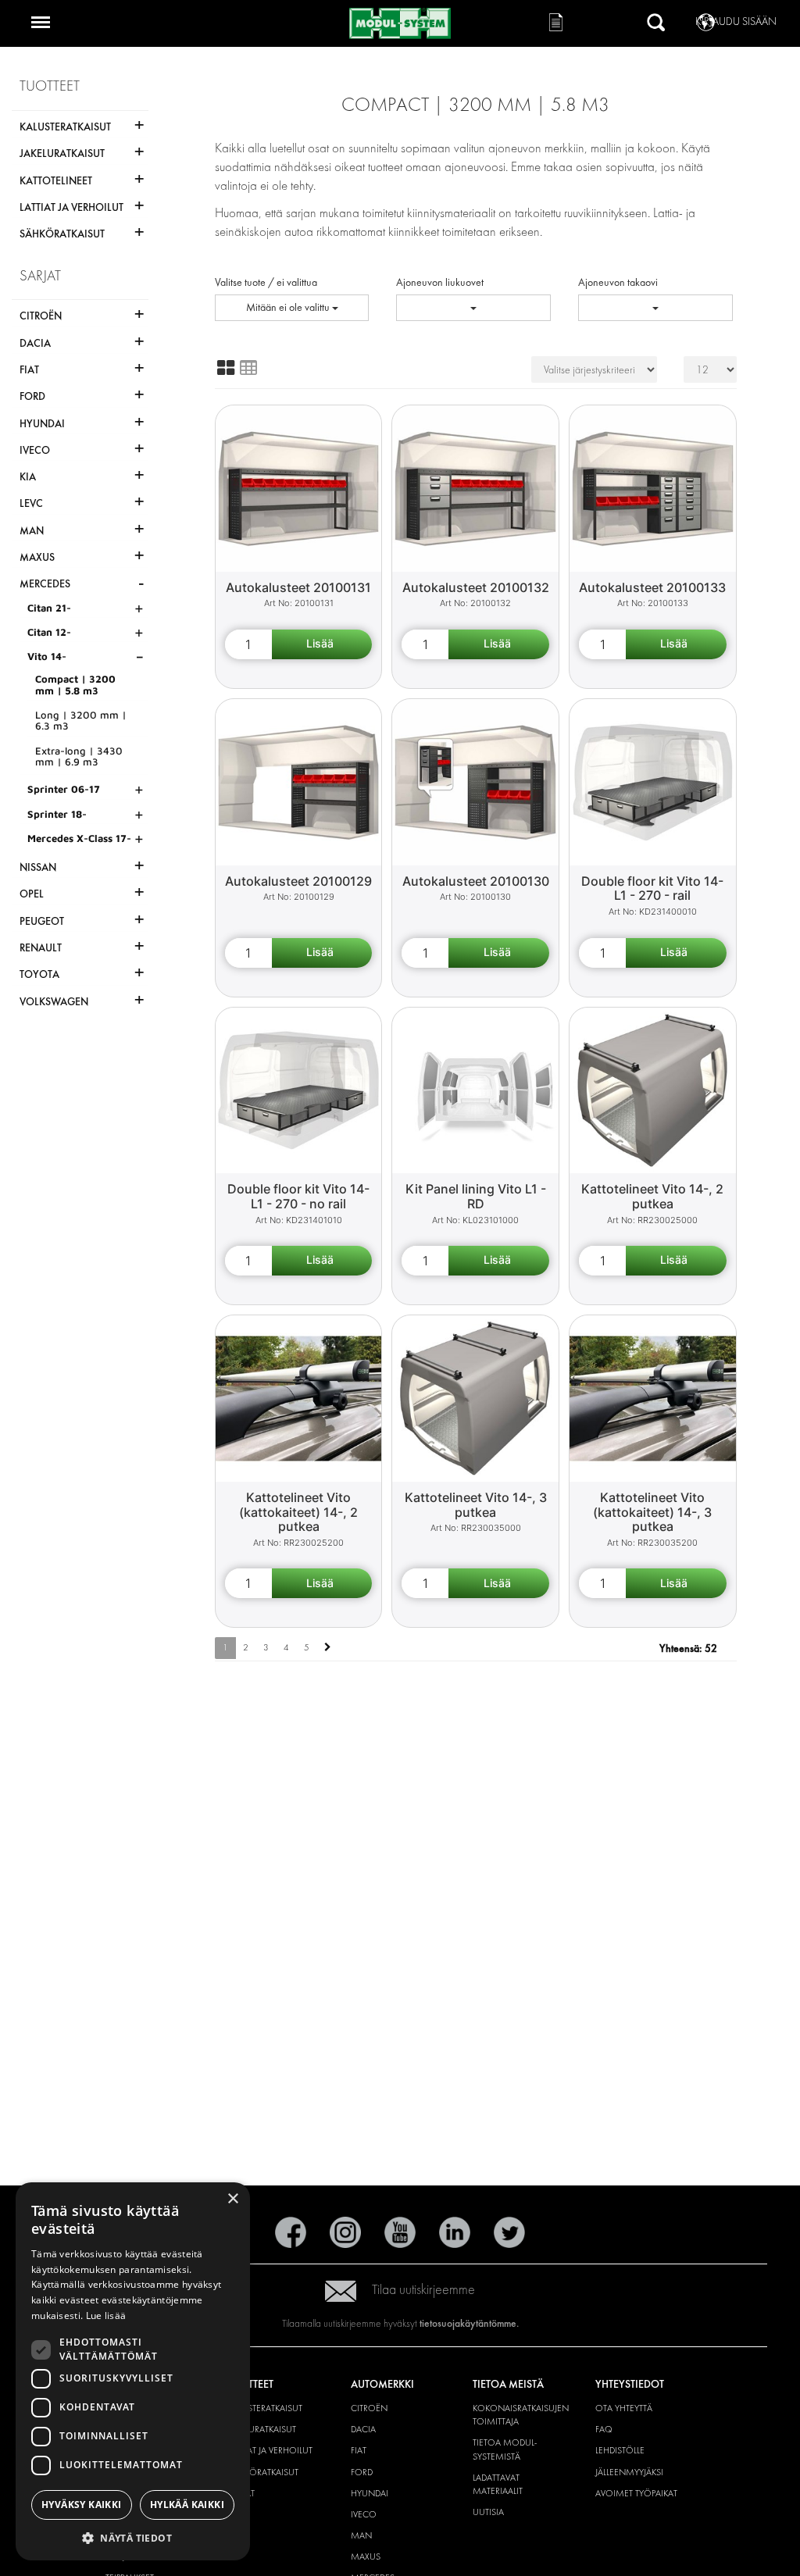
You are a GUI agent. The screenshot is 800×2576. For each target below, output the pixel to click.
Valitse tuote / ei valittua (266, 282)
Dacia (363, 2429)
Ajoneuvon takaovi (618, 282)
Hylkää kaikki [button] (187, 2505)
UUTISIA (488, 2512)
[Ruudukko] (226, 368)
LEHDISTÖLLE (620, 2450)
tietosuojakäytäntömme (468, 2323)
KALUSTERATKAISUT (265, 2408)
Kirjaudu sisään (736, 21)
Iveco (364, 2514)
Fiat (359, 2450)
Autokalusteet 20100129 (298, 881)
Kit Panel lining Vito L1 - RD (476, 1196)
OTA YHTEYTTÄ (624, 2408)
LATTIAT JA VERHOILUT (270, 2450)
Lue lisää (106, 2316)
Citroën (369, 2408)
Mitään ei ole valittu (289, 307)
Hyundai (370, 2493)
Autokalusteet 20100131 (298, 587)
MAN (361, 2535)
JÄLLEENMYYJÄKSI (629, 2472)
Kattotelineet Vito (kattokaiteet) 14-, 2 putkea (298, 1512)
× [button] (232, 2199)
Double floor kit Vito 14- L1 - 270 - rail (652, 888)
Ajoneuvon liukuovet (440, 282)
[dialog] (133, 2371)
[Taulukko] (248, 368)
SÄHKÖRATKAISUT (263, 2472)
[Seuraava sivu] (328, 1648)
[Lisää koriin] (322, 644)
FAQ (604, 2429)
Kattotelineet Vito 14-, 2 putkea (652, 1196)
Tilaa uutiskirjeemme (423, 2290)
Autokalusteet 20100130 (476, 881)
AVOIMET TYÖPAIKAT (636, 2493)
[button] (133, 2537)
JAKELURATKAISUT (262, 2429)
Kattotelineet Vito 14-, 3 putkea (476, 1505)
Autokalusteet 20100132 (476, 587)
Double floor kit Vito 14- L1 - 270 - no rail (298, 1196)
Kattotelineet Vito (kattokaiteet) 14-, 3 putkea (652, 1512)
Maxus (366, 2556)
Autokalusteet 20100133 (652, 587)
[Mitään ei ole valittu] (473, 308)
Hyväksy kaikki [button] (82, 2505)
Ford (362, 2472)
